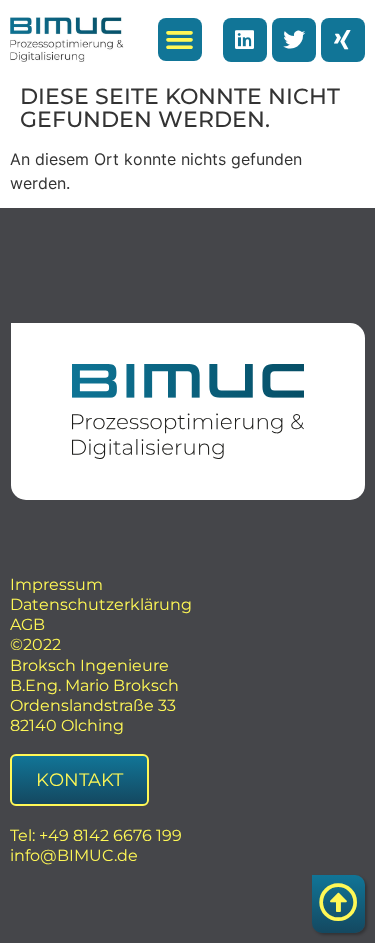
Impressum (56, 584)
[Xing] (343, 40)
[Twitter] (294, 40)
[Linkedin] (245, 40)
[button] (180, 40)
